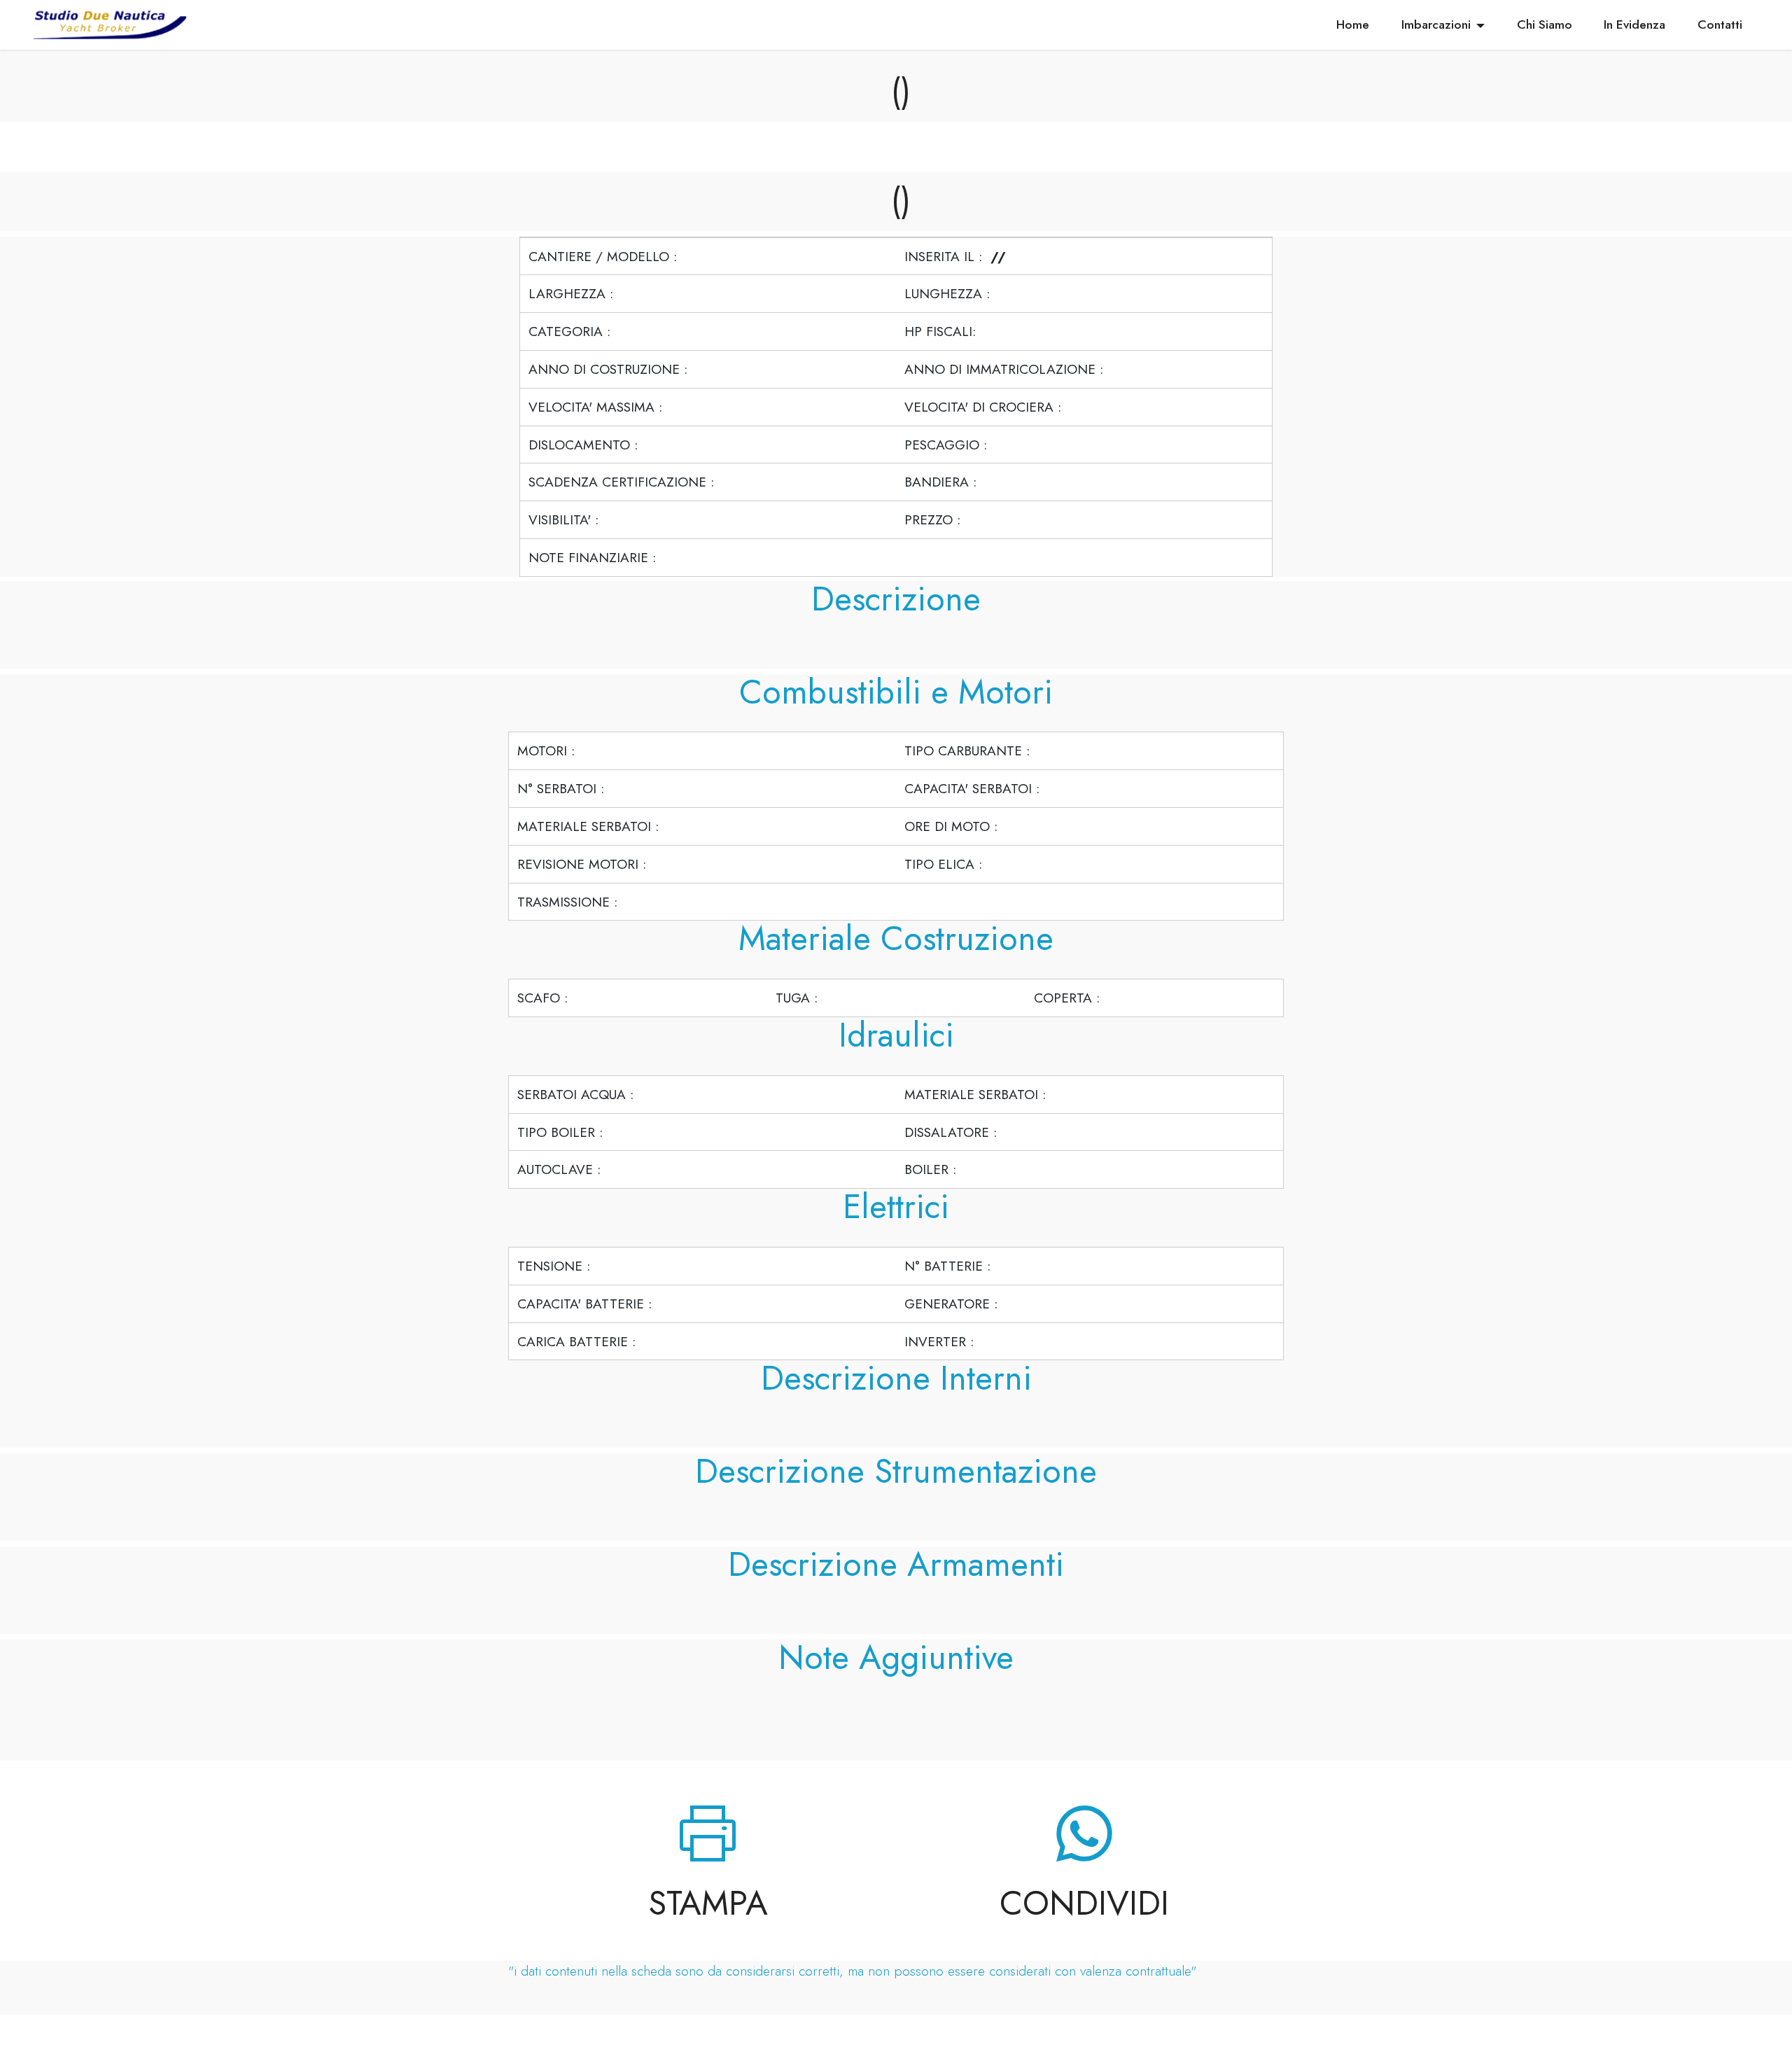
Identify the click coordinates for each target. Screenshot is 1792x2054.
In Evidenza (1634, 25)
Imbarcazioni (1436, 25)
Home (1353, 25)
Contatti (1720, 25)
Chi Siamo (1545, 25)
